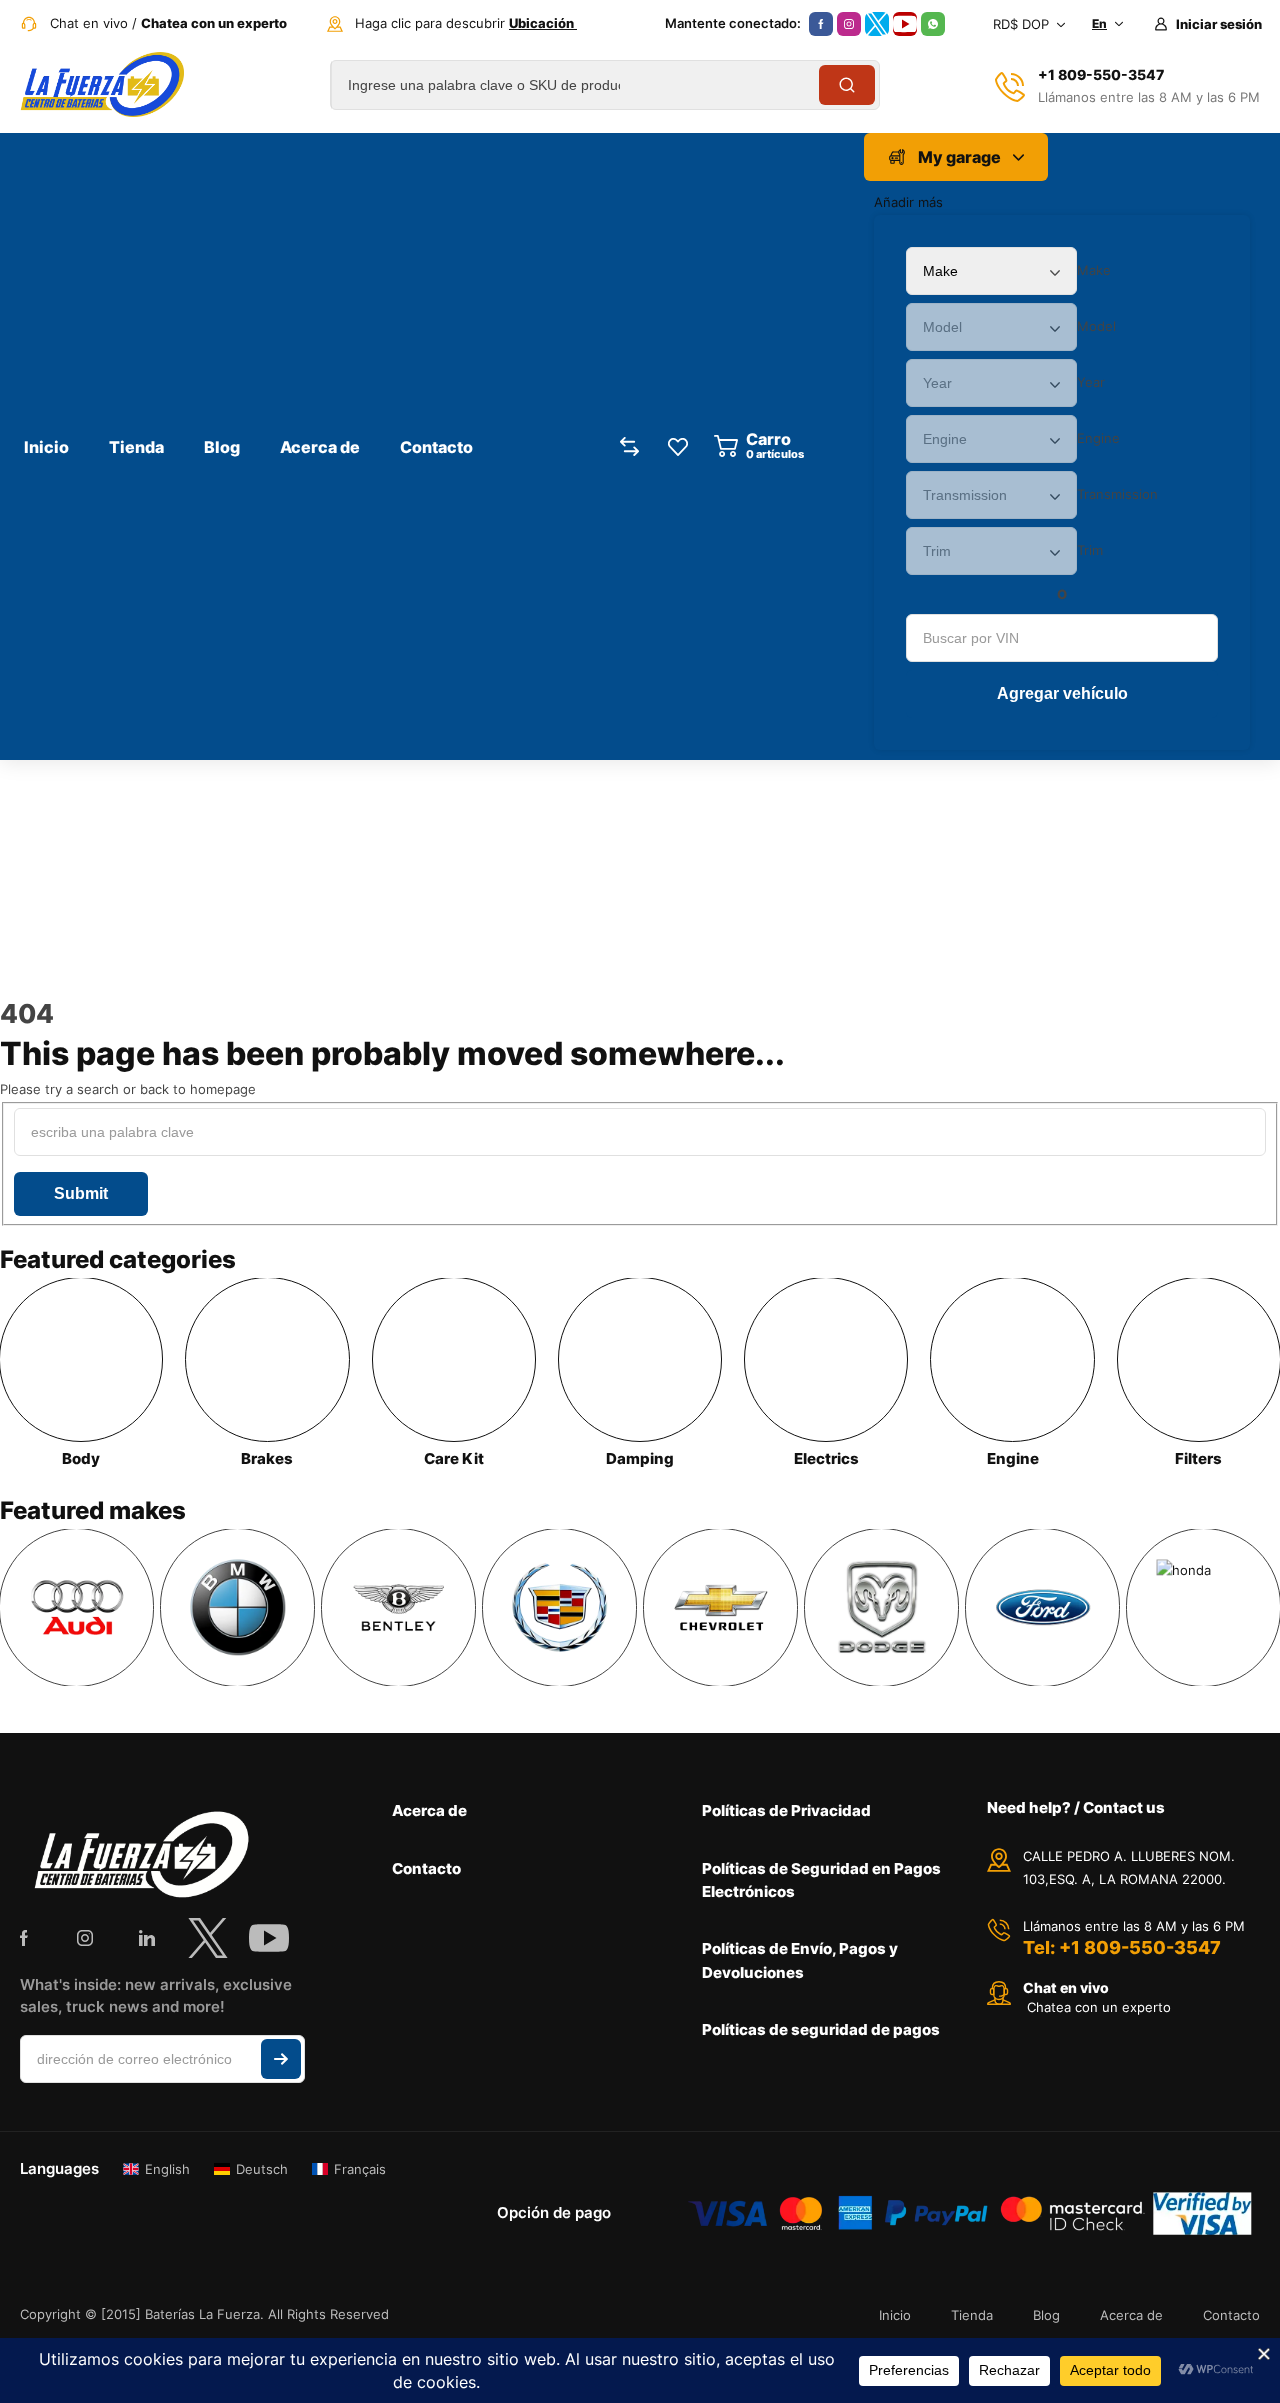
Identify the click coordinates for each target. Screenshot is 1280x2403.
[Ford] (1042, 1607)
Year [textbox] (1091, 382)
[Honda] (1203, 1607)
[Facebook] (821, 24)
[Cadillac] (559, 1607)
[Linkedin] (147, 1938)
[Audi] (76, 1607)
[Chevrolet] (720, 1607)
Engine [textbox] (1098, 438)
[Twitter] (877, 24)
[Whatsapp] (933, 24)
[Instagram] (849, 24)
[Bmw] (237, 1607)
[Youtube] (905, 24)
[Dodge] (881, 1607)
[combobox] (1094, 270)
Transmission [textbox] (1117, 494)
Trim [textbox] (1090, 550)
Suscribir (281, 2059)
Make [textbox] (1094, 270)
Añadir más (908, 202)
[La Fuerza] (102, 84)
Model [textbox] (1096, 326)
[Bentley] (398, 1607)
